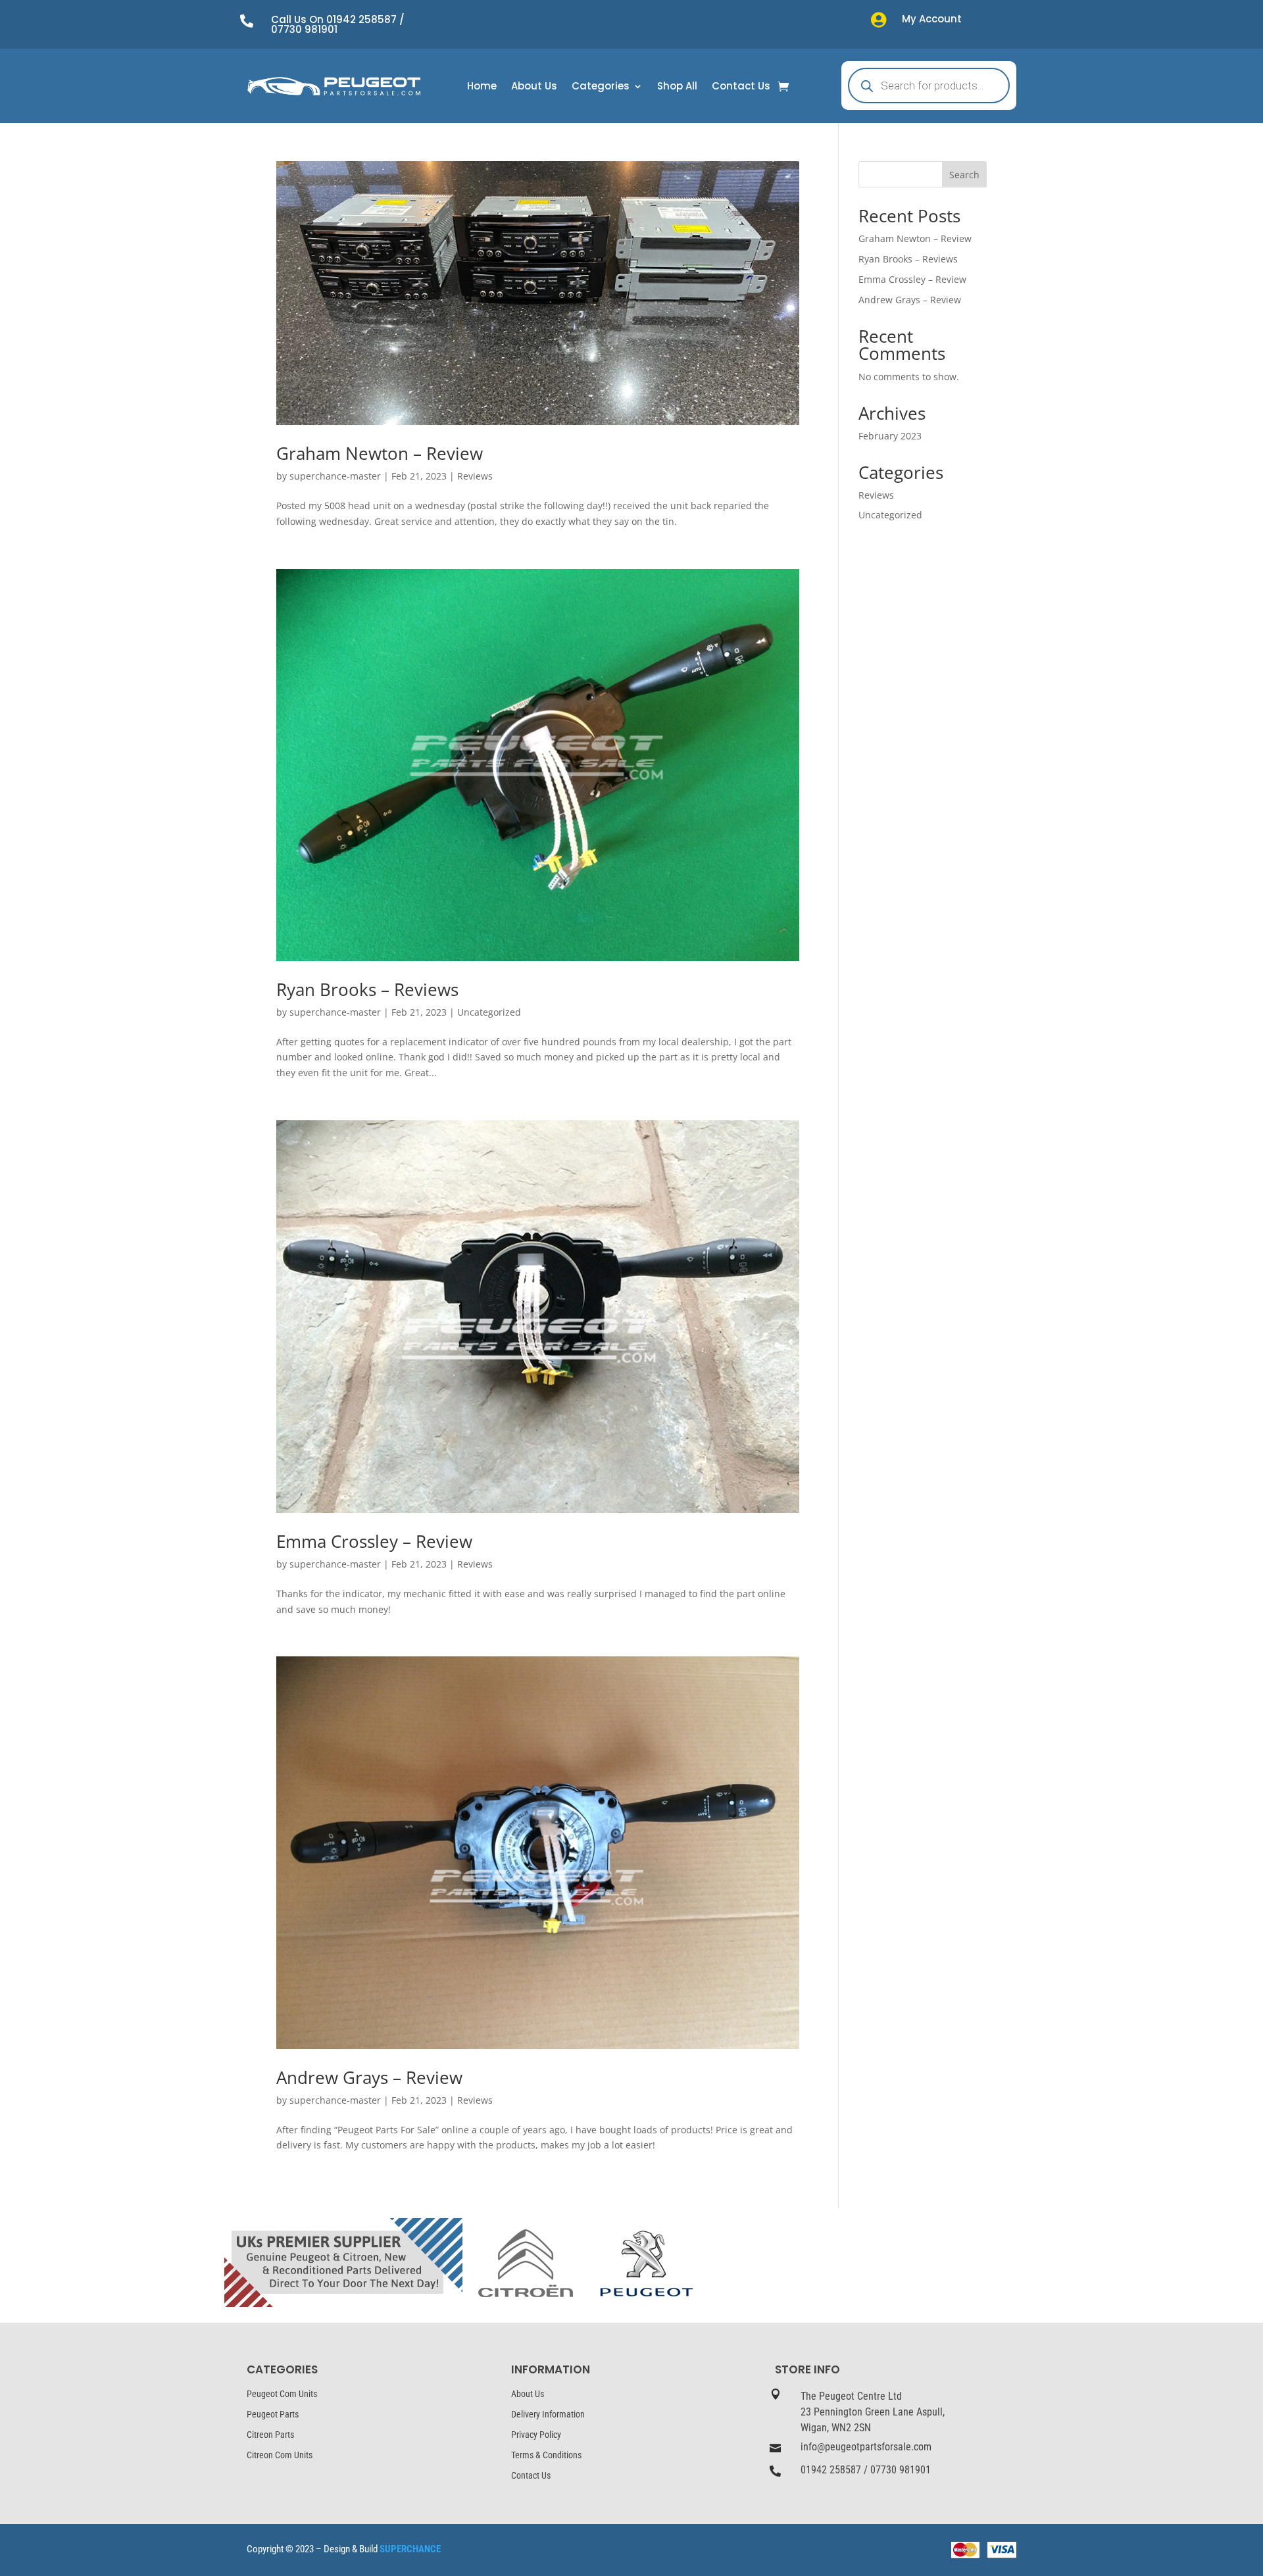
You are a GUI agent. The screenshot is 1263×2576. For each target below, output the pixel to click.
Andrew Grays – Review (369, 2077)
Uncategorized (489, 1012)
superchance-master (335, 476)
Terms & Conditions (546, 2455)
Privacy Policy (536, 2435)
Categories (601, 87)
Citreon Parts (270, 2435)
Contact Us (741, 87)
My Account (932, 19)
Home (482, 87)
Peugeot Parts (273, 2414)
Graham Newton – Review (380, 453)
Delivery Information (548, 2414)
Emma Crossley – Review (374, 1541)
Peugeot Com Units (282, 2394)
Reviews (475, 476)
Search (964, 175)
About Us (534, 87)
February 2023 (890, 436)
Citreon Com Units (280, 2455)
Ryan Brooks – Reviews (367, 989)
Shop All (677, 87)
